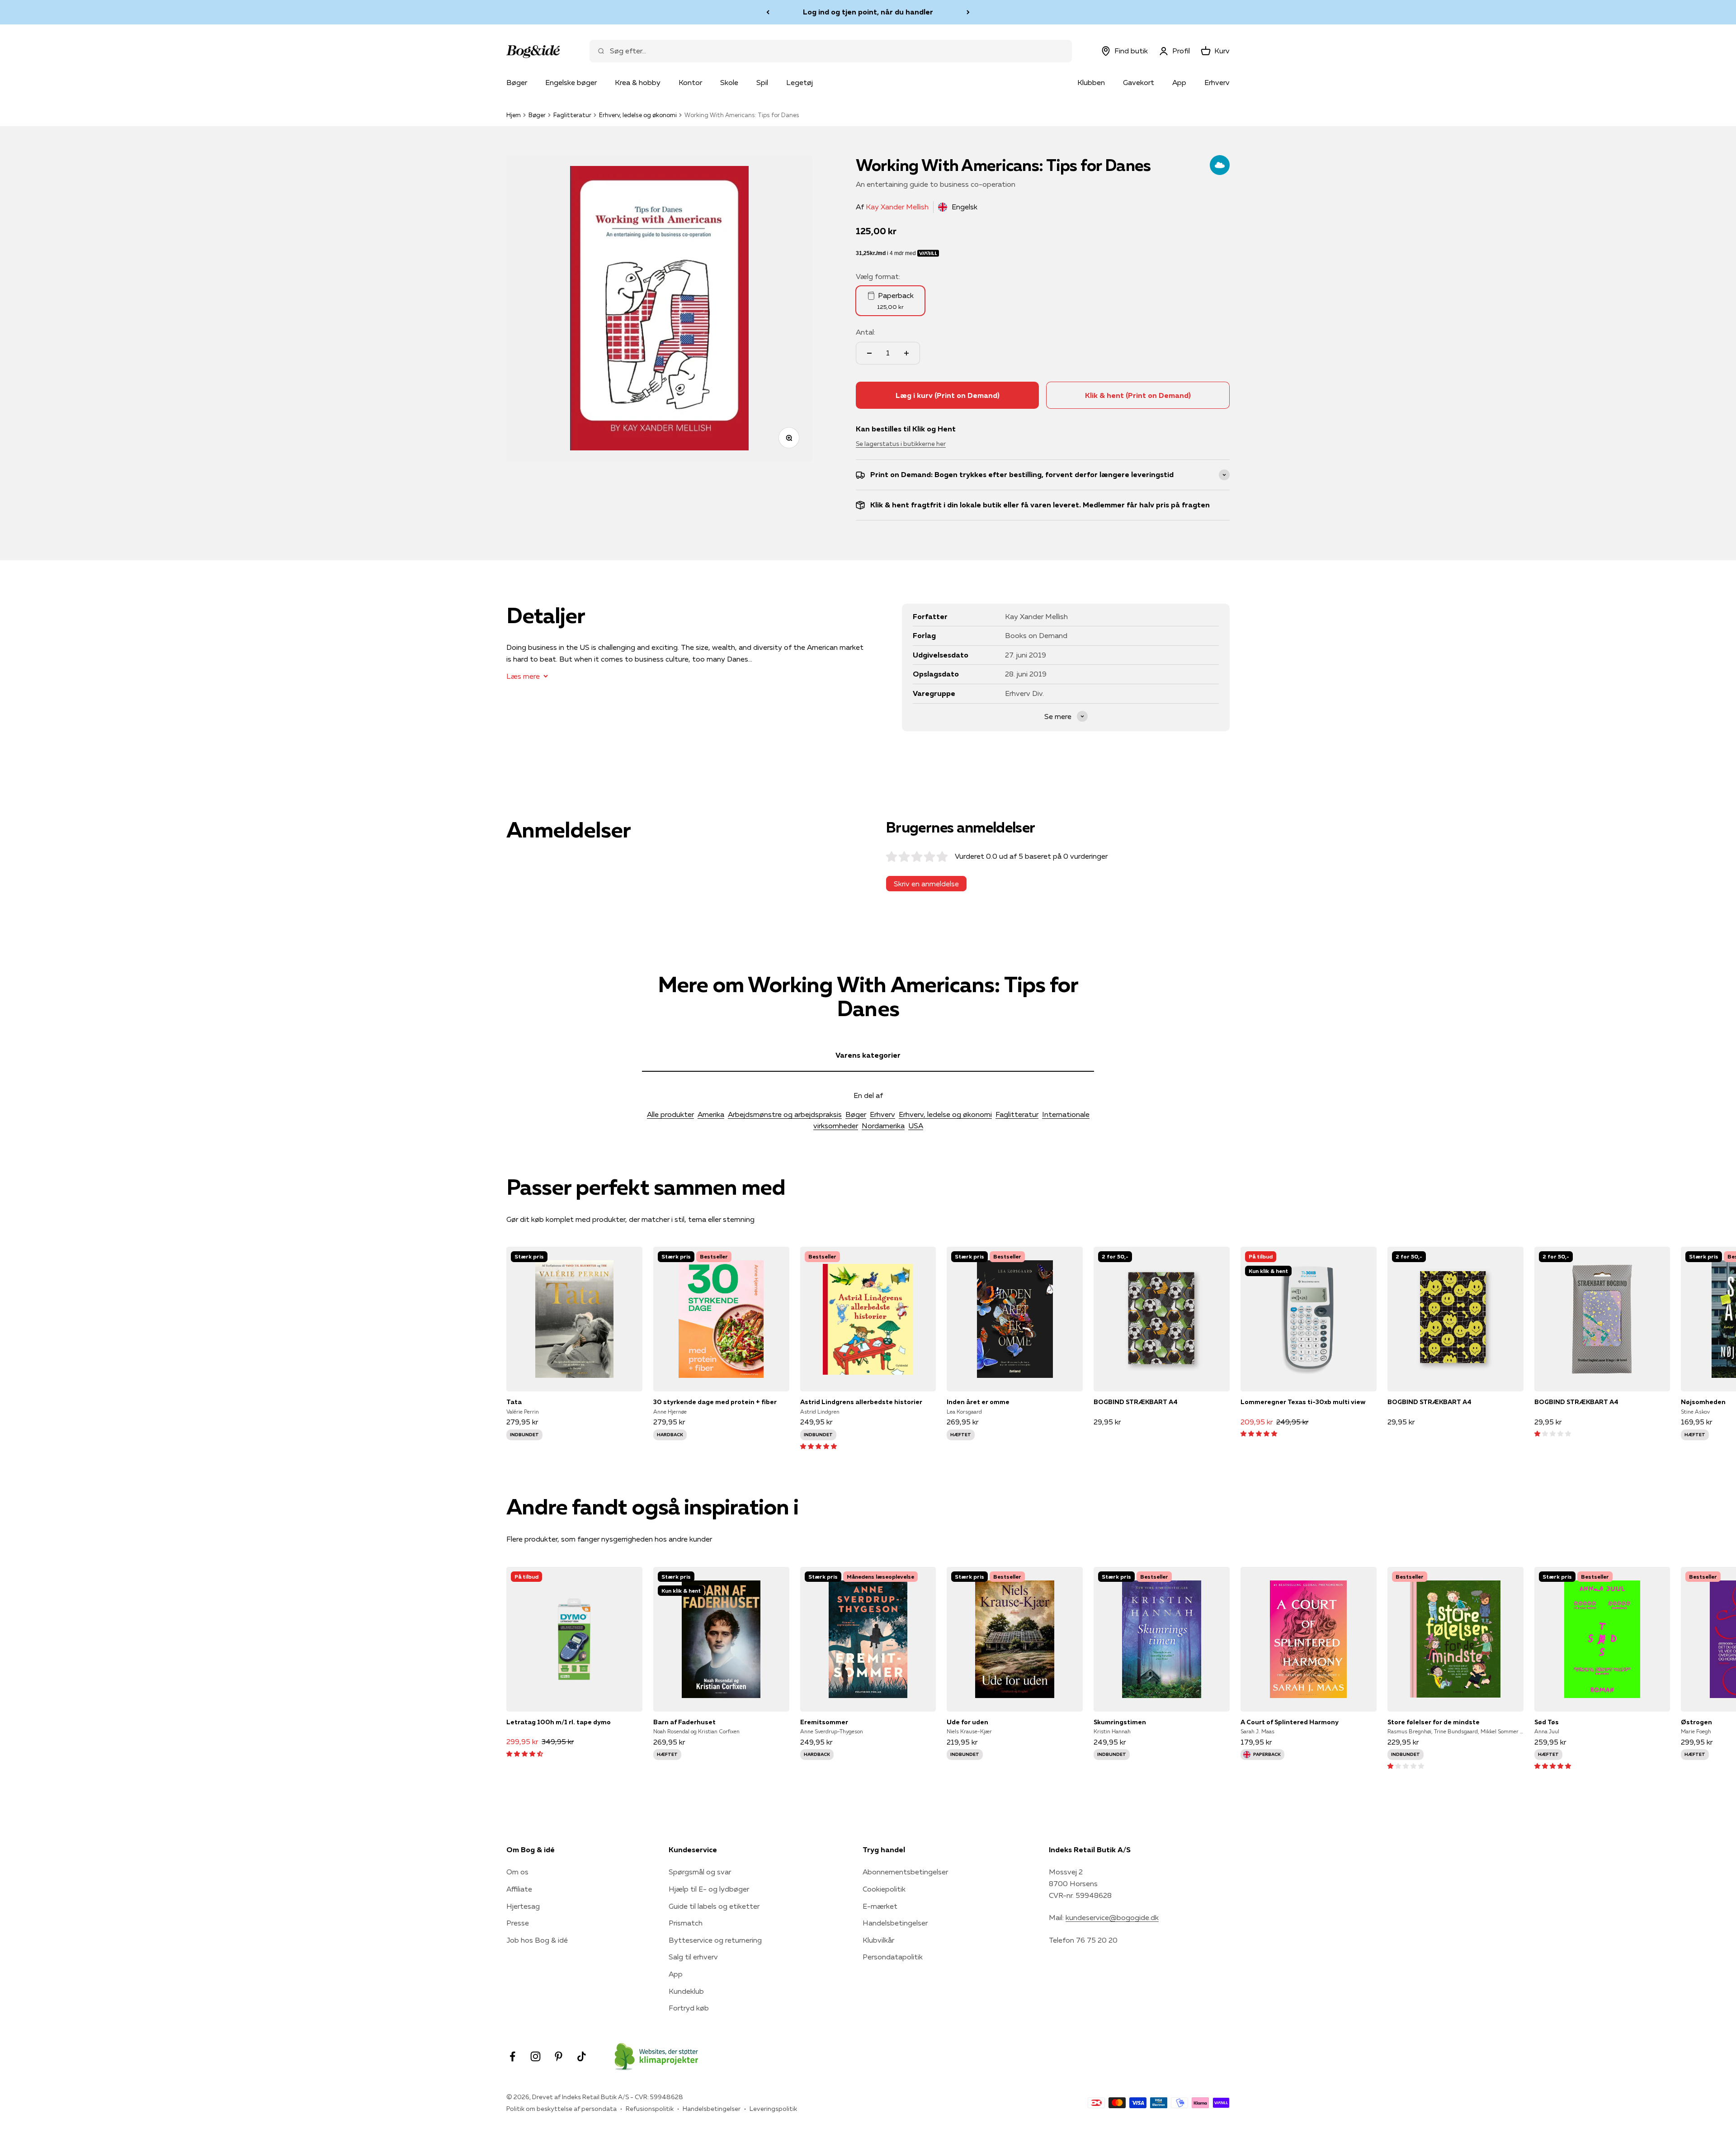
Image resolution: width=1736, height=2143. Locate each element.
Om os (517, 1872)
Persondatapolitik (893, 1957)
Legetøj (800, 82)
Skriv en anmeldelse (926, 884)
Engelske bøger (571, 82)
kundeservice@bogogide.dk (1112, 1917)
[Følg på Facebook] (512, 2056)
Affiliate (519, 1889)
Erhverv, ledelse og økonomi (638, 115)
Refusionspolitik (650, 2109)
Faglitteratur (572, 115)
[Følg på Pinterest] (559, 2056)
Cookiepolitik (884, 1889)
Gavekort (1139, 82)
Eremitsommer (824, 1722)
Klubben (1091, 82)
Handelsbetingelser (895, 1923)
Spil (762, 82)
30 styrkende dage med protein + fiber (715, 1402)
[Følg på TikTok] (582, 2056)
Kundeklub (686, 1991)
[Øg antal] (906, 353)
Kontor (690, 82)
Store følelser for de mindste (1434, 1722)
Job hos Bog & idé (537, 1940)
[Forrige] (768, 12)
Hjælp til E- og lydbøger (709, 1889)
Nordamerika (883, 1126)
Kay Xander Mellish (897, 207)
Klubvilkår (878, 1940)
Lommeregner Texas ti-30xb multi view (1303, 1402)
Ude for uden (967, 1722)
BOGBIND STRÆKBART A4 (1136, 1402)
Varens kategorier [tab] (868, 1055)
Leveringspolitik (773, 2109)
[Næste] (968, 12)
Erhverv (1217, 82)
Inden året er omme (978, 1402)
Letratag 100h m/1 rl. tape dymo (559, 1722)
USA (916, 1126)
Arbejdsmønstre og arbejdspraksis (785, 1114)
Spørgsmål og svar (700, 1872)
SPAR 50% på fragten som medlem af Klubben (868, 12)
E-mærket (880, 1906)
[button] (818, 1446)
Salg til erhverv (693, 1957)
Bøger (517, 82)
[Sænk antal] (869, 353)
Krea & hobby (638, 82)
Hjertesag (523, 1906)
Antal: (866, 332)
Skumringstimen (1120, 1722)
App (1179, 82)
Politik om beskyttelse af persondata (561, 2109)
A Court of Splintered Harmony (1290, 1722)
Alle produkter (670, 1114)
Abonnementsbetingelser (905, 1872)
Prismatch (686, 1923)
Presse (518, 1923)
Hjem (514, 115)
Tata (514, 1402)
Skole (729, 82)
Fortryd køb (689, 2008)
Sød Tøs (1547, 1722)
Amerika (711, 1114)
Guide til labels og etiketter (714, 1906)
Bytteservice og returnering (715, 1940)
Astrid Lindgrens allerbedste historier (861, 1402)
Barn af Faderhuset (684, 1722)
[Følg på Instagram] (535, 2056)
